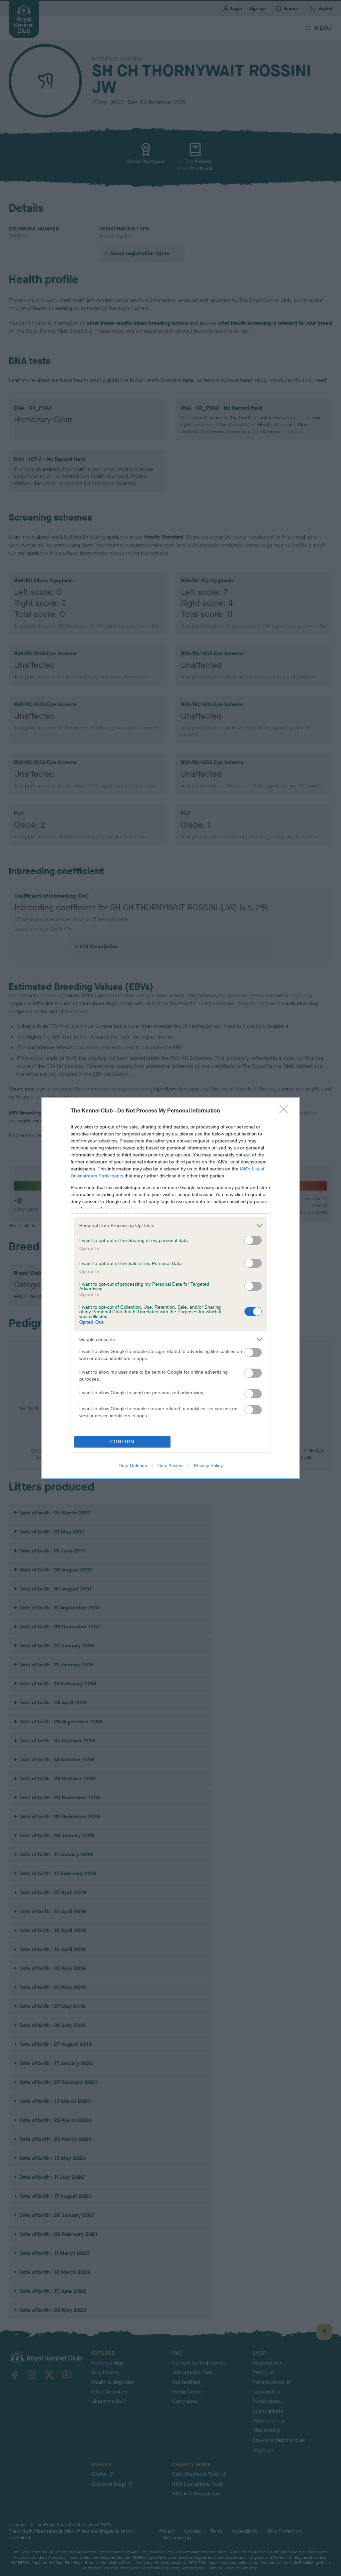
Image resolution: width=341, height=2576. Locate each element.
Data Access (170, 1466)
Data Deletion (133, 1466)
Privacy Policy (208, 1466)
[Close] (286, 1111)
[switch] (253, 1240)
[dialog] (170, 1288)
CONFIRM (123, 1442)
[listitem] (170, 1226)
